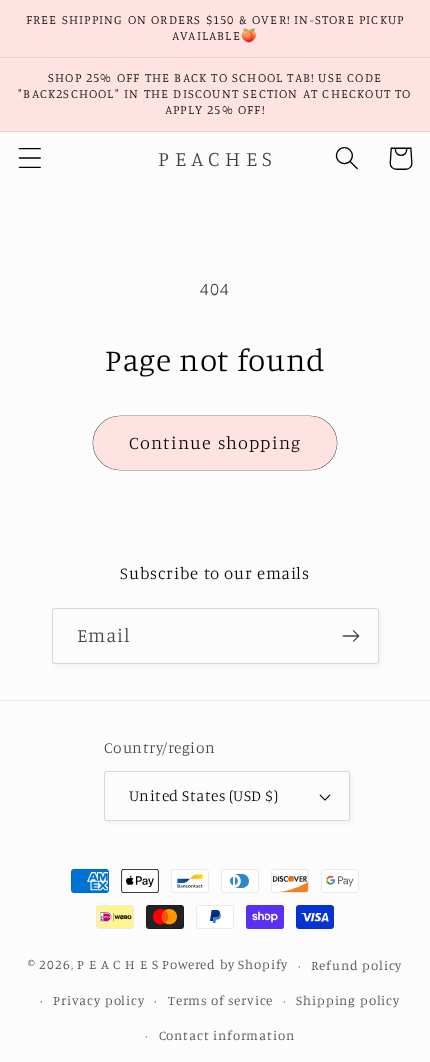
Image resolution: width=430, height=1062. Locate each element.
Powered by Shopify (225, 965)
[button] (30, 158)
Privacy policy (99, 1000)
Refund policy (356, 965)
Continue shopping (215, 442)
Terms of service (220, 1000)
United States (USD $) (203, 795)
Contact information (227, 1035)
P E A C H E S (117, 965)
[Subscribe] (351, 636)
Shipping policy (348, 1000)
